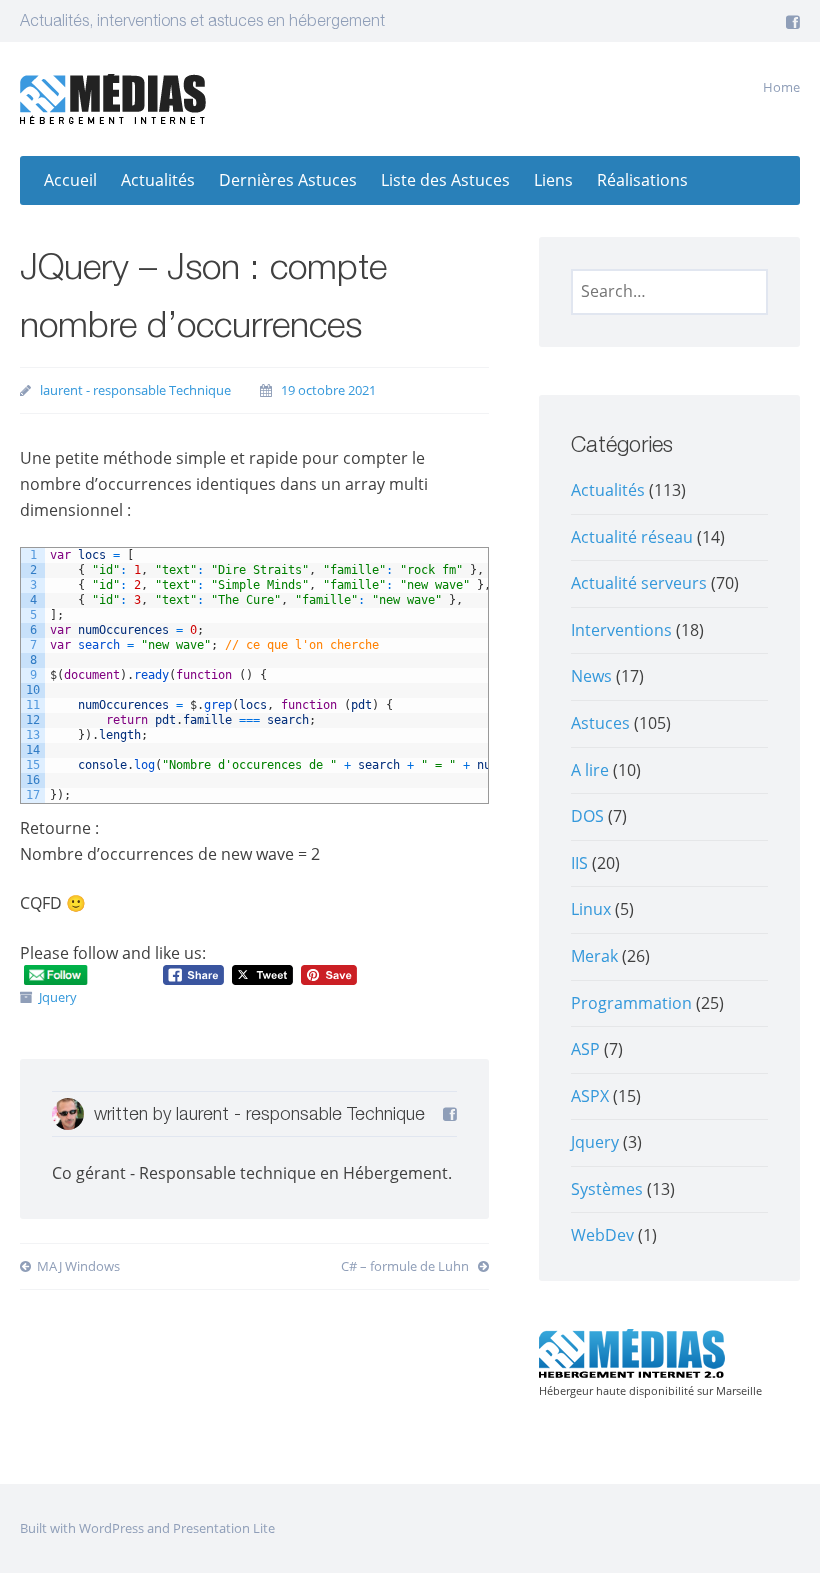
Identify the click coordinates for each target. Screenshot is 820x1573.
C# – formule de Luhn (406, 1266)
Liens (553, 180)
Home (781, 87)
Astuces (600, 723)
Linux (591, 909)
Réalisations (642, 180)
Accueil (70, 180)
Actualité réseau (632, 537)
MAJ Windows (78, 1266)
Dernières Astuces (288, 180)
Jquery (58, 997)
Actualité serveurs (639, 583)
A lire (590, 770)
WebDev (602, 1235)
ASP (585, 1049)
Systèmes (607, 1189)
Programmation (631, 1003)
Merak (594, 956)
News (591, 676)
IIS (579, 863)
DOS (587, 816)
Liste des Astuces (445, 180)
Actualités (158, 180)
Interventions (621, 630)
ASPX (590, 1096)
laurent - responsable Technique (135, 390)
